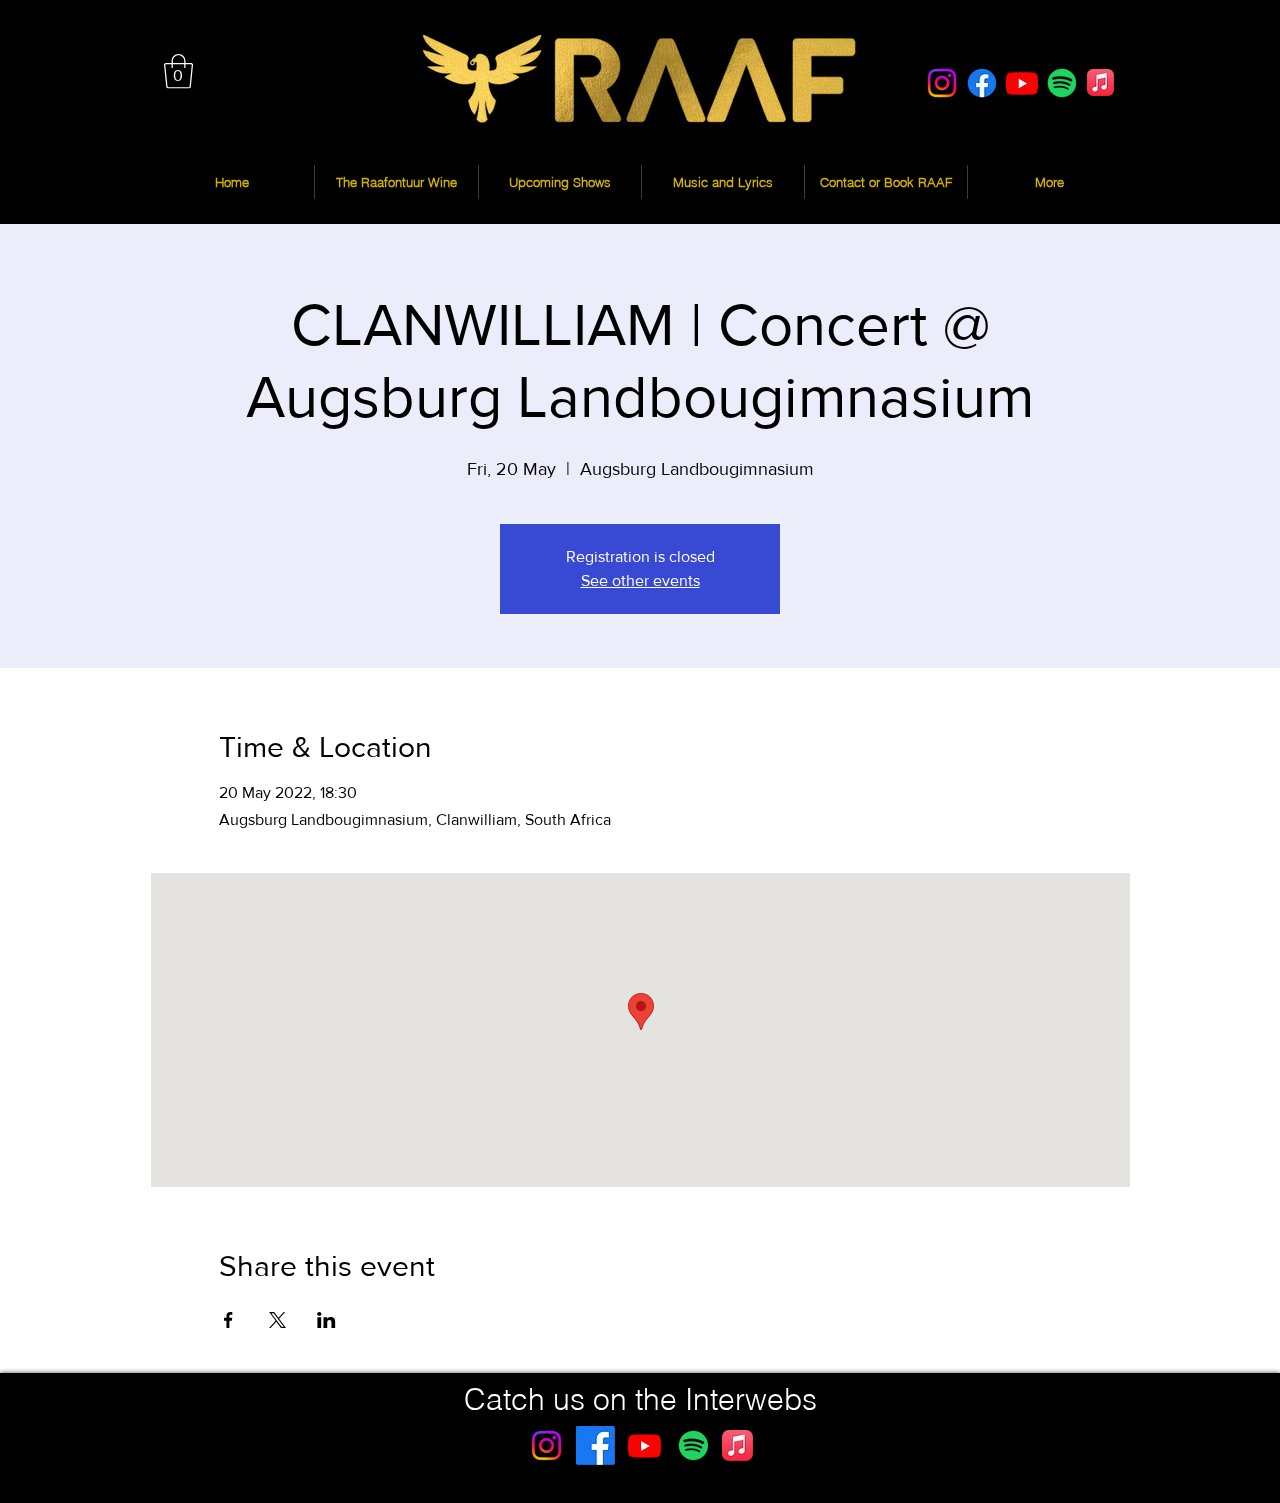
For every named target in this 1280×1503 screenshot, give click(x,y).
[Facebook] (982, 83)
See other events (640, 580)
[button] (178, 71)
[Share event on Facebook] (228, 1320)
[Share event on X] (277, 1320)
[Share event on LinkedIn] (326, 1320)
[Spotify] (1062, 83)
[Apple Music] (1100, 82)
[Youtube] (1022, 83)
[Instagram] (942, 83)
